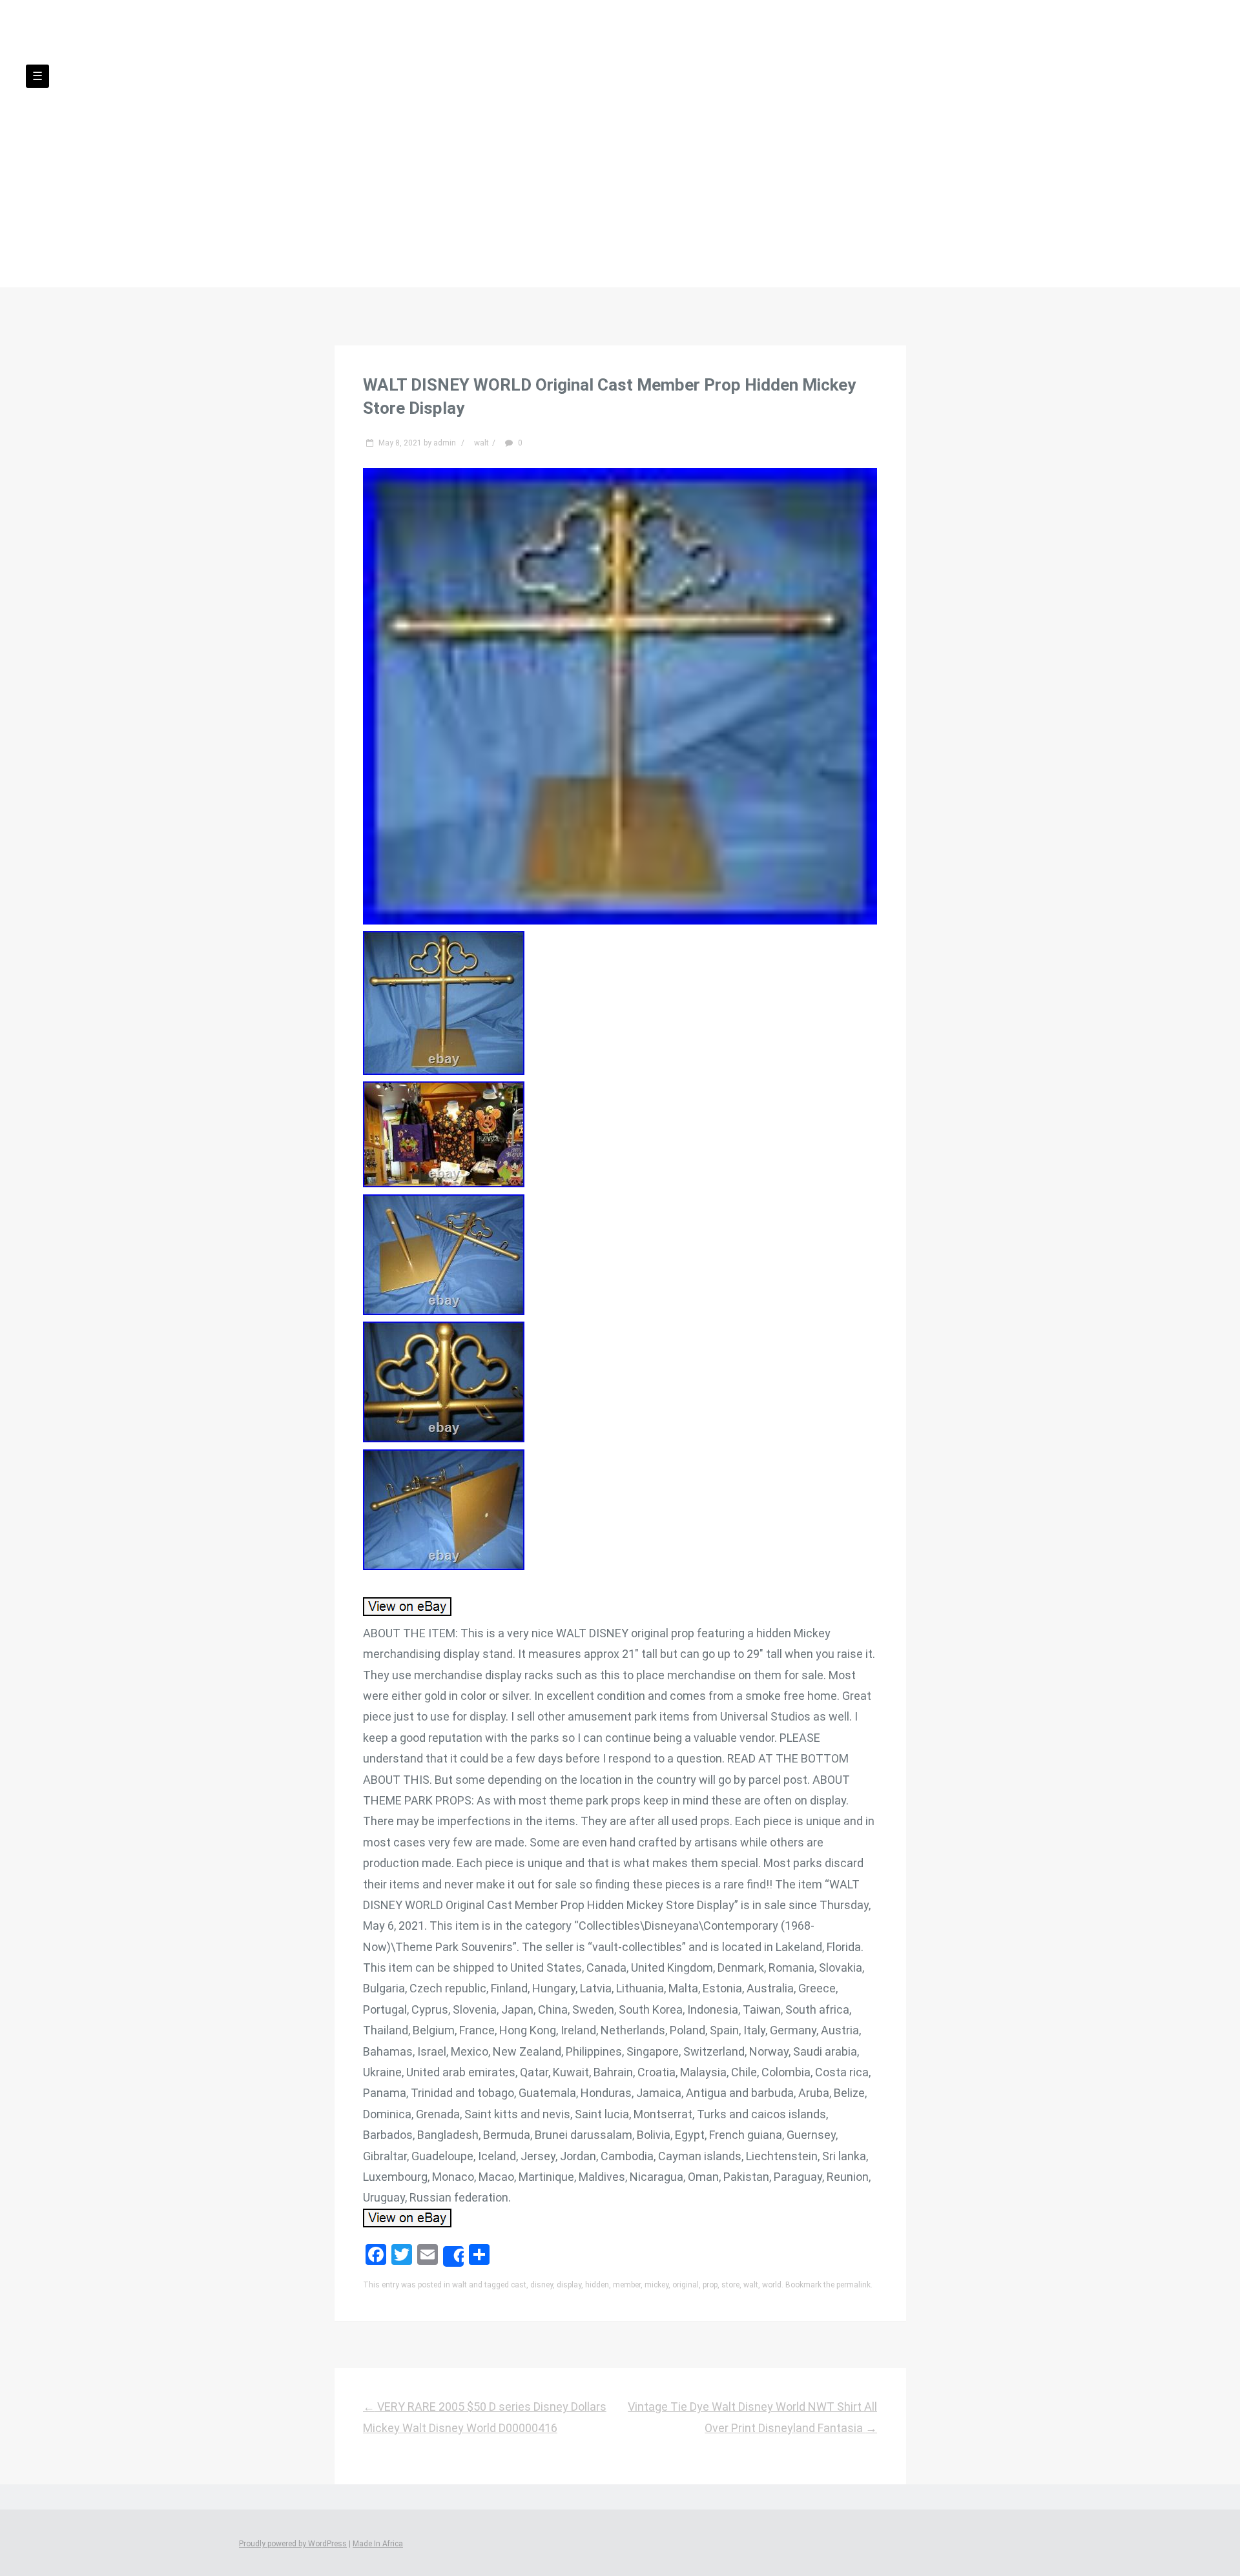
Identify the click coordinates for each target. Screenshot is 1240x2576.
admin (445, 443)
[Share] (453, 2256)
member (627, 2285)
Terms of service (740, 161)
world (772, 2285)
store (730, 2285)
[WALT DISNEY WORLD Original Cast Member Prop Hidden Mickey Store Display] (620, 920)
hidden (597, 2285)
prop (710, 2285)
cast (519, 2285)
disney (542, 2285)
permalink (853, 2285)
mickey (656, 2285)
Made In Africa (378, 2544)
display (569, 2285)
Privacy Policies (634, 161)
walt (481, 443)
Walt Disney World (620, 110)
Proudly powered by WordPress (293, 2544)
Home (471, 161)
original (686, 2285)
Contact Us (539, 161)
